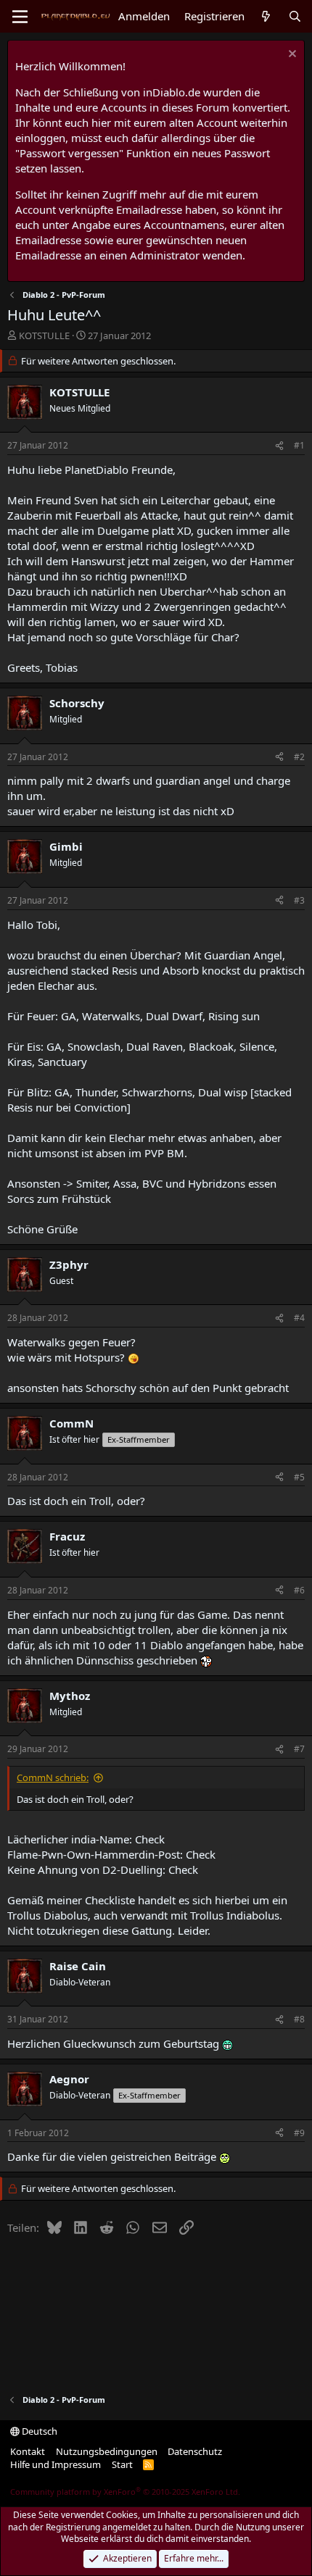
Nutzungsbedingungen (107, 2451)
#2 (299, 757)
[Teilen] (279, 446)
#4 (299, 1318)
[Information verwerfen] (291, 55)
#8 (299, 2019)
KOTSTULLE (44, 335)
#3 (299, 900)
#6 (299, 1590)
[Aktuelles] (266, 16)
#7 (299, 1749)
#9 (299, 2133)
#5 (299, 1477)
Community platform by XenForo (125, 2492)
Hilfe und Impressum (56, 2464)
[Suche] (295, 16)
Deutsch (38, 2431)
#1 (299, 445)
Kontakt (28, 2451)
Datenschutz (195, 2451)
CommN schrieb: (53, 1777)
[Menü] (20, 17)
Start (122, 2464)
